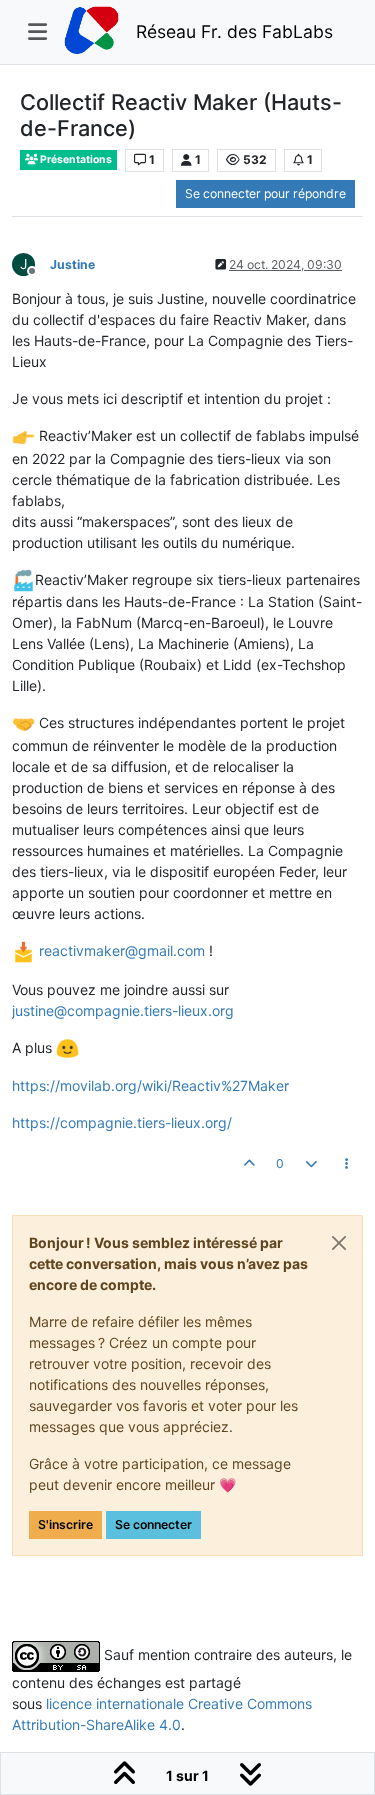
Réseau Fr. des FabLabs (234, 31)
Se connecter (153, 1524)
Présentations (75, 159)
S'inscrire (65, 1524)
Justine (72, 264)
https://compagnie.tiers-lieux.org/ (122, 1122)
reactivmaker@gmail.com (122, 950)
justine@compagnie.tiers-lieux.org (123, 1010)
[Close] (339, 1243)
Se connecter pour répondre (265, 193)
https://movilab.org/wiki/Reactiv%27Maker (150, 1085)
